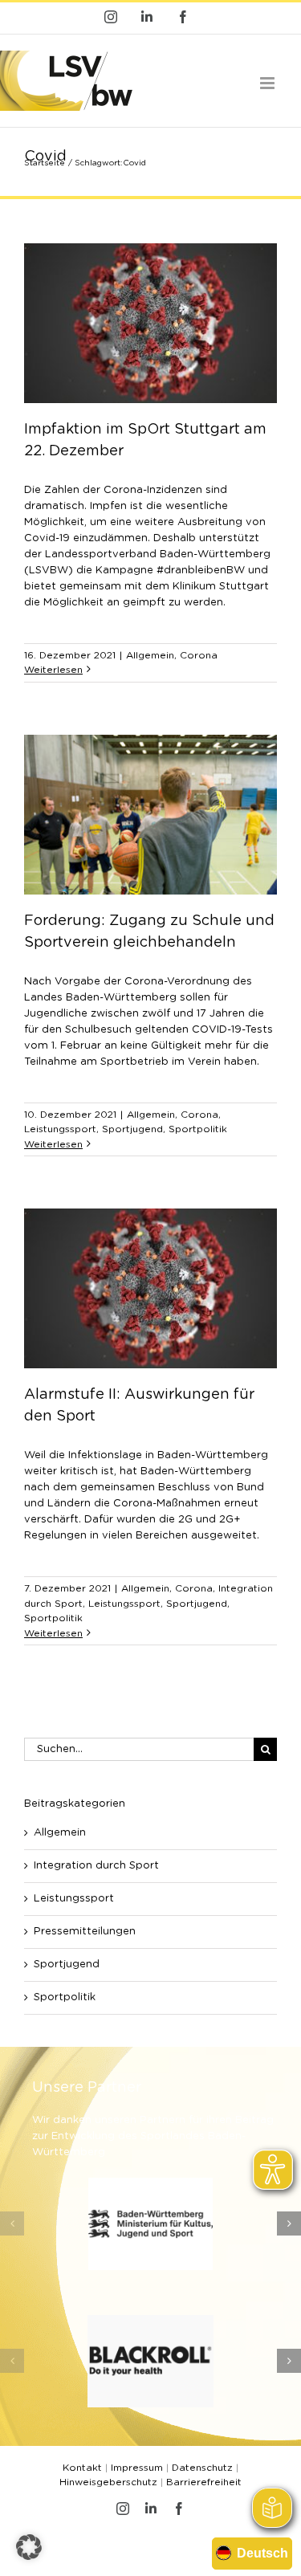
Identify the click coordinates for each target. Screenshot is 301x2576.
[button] (12, 2223)
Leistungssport (60, 1129)
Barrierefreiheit (204, 2482)
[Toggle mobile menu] (268, 83)
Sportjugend (132, 1129)
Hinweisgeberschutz (108, 2482)
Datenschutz (202, 2468)
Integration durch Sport (96, 1866)
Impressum (137, 2468)
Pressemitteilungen (85, 1932)
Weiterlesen (53, 670)
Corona (199, 655)
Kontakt (82, 2468)
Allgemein (150, 655)
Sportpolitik (198, 1129)
